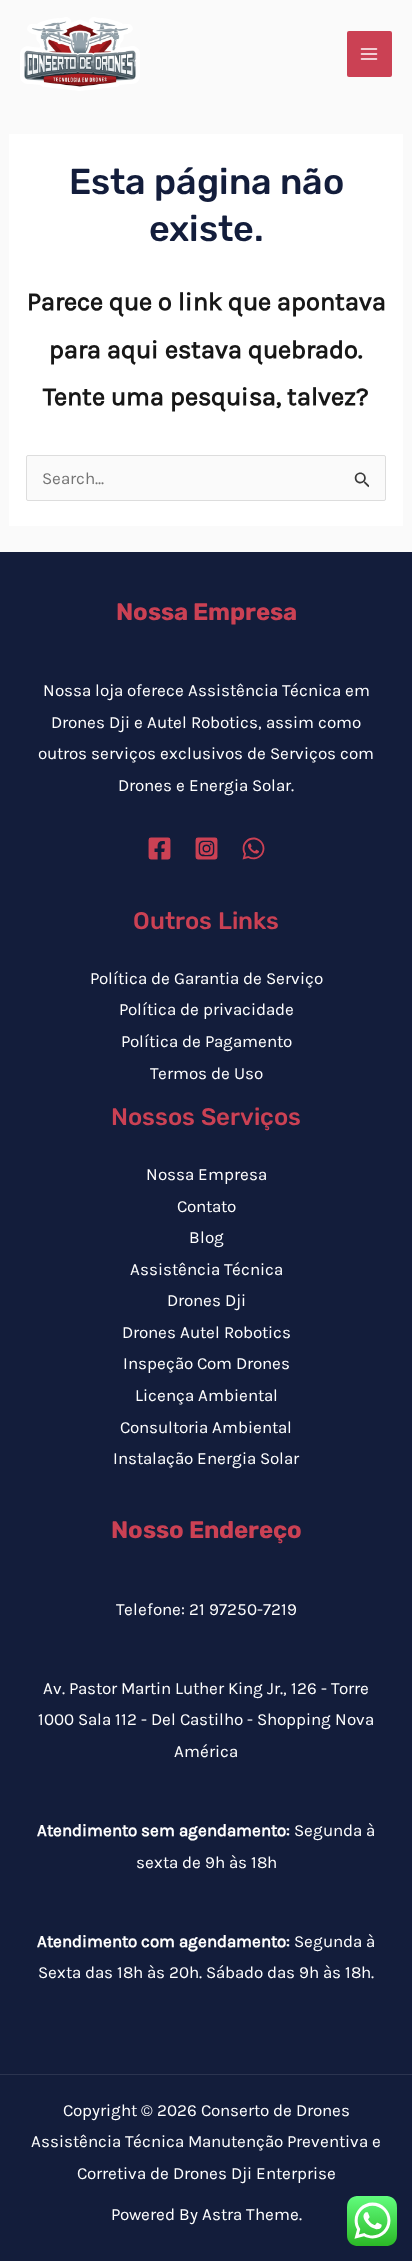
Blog (206, 1237)
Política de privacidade (206, 1009)
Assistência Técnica (206, 1269)
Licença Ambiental (206, 1395)
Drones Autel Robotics (206, 1332)
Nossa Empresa (206, 1174)
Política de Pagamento (206, 1041)
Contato (206, 1206)
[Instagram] (206, 848)
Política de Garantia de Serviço (206, 978)
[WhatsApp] (253, 848)
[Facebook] (159, 848)
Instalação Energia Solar (206, 1458)
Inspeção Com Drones (206, 1363)
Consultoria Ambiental (206, 1427)
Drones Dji (206, 1300)
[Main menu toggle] (370, 54)
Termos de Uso (206, 1073)
